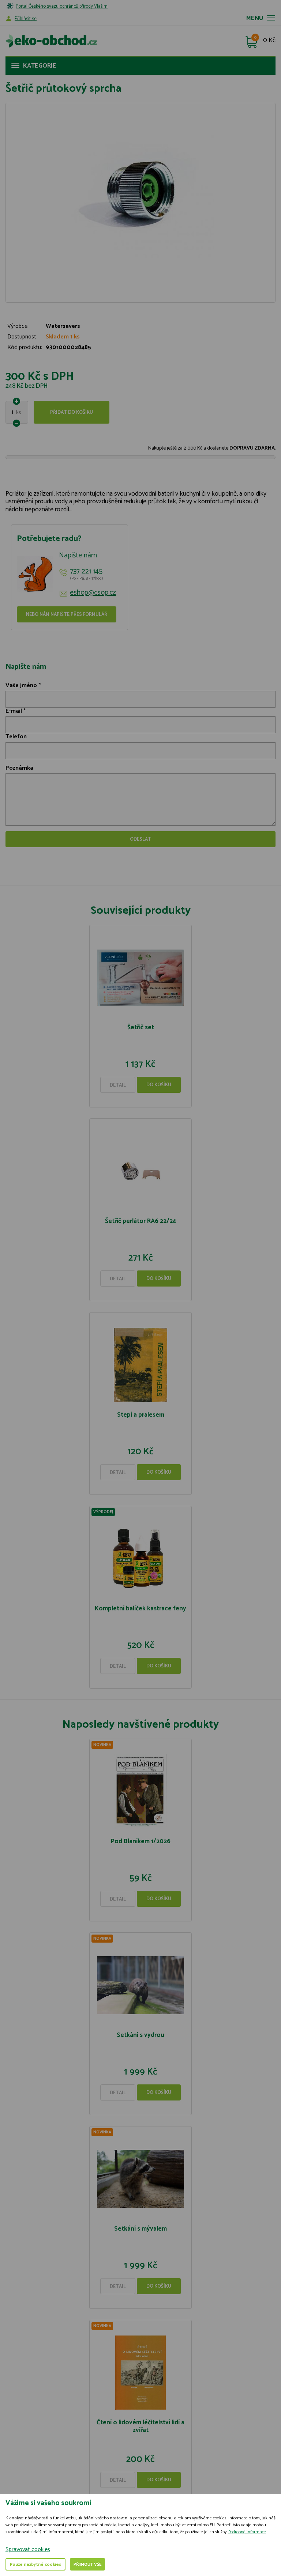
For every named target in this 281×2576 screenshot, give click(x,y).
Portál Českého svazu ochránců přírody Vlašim (62, 6)
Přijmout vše (87, 2564)
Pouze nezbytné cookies (35, 2564)
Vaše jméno (21, 685)
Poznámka (19, 768)
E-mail (14, 711)
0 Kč (269, 41)
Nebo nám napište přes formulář (67, 615)
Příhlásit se (26, 19)
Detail (118, 1085)
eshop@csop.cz (93, 593)
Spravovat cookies (28, 2550)
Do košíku (159, 1085)
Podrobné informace (247, 2532)
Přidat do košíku (72, 412)
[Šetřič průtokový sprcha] (140, 196)
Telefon (16, 737)
